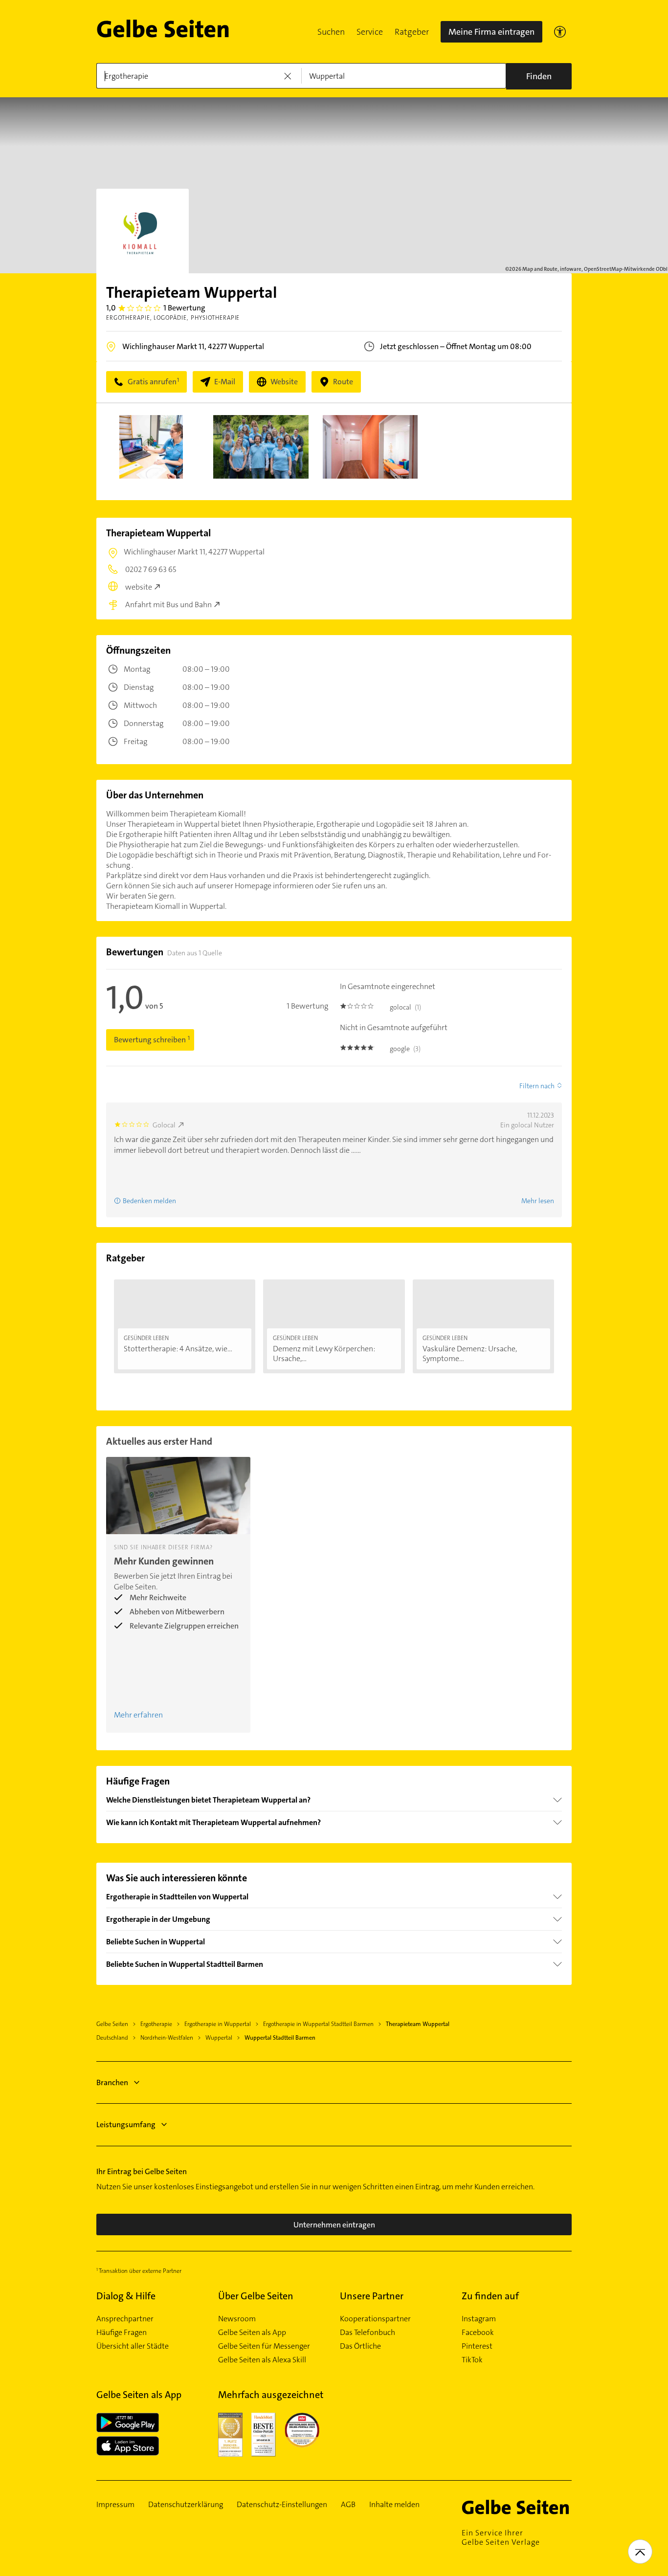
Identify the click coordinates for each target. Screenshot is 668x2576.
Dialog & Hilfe (126, 2296)
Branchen (112, 2082)
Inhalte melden (394, 2505)
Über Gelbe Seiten (256, 2296)
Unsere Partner (372, 2296)
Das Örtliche (360, 2346)
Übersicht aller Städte (133, 2346)
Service (370, 32)
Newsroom (237, 2319)
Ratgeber (412, 32)
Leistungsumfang (126, 2125)
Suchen (331, 32)
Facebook (478, 2333)
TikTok (472, 2360)
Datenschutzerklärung (186, 2505)
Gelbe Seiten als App (252, 2333)
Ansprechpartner (125, 2319)
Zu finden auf (490, 2296)
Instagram (479, 2319)
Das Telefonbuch (367, 2333)
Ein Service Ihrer (501, 2537)
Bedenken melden (149, 1201)
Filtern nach (537, 1086)
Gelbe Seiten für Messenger (264, 2346)
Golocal (164, 1125)
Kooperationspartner (375, 2319)
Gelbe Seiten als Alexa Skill (262, 2360)
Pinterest (477, 2346)
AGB (348, 2505)
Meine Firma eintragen (491, 32)
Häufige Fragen (122, 2333)
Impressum (115, 2505)
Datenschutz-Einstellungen (282, 2505)
